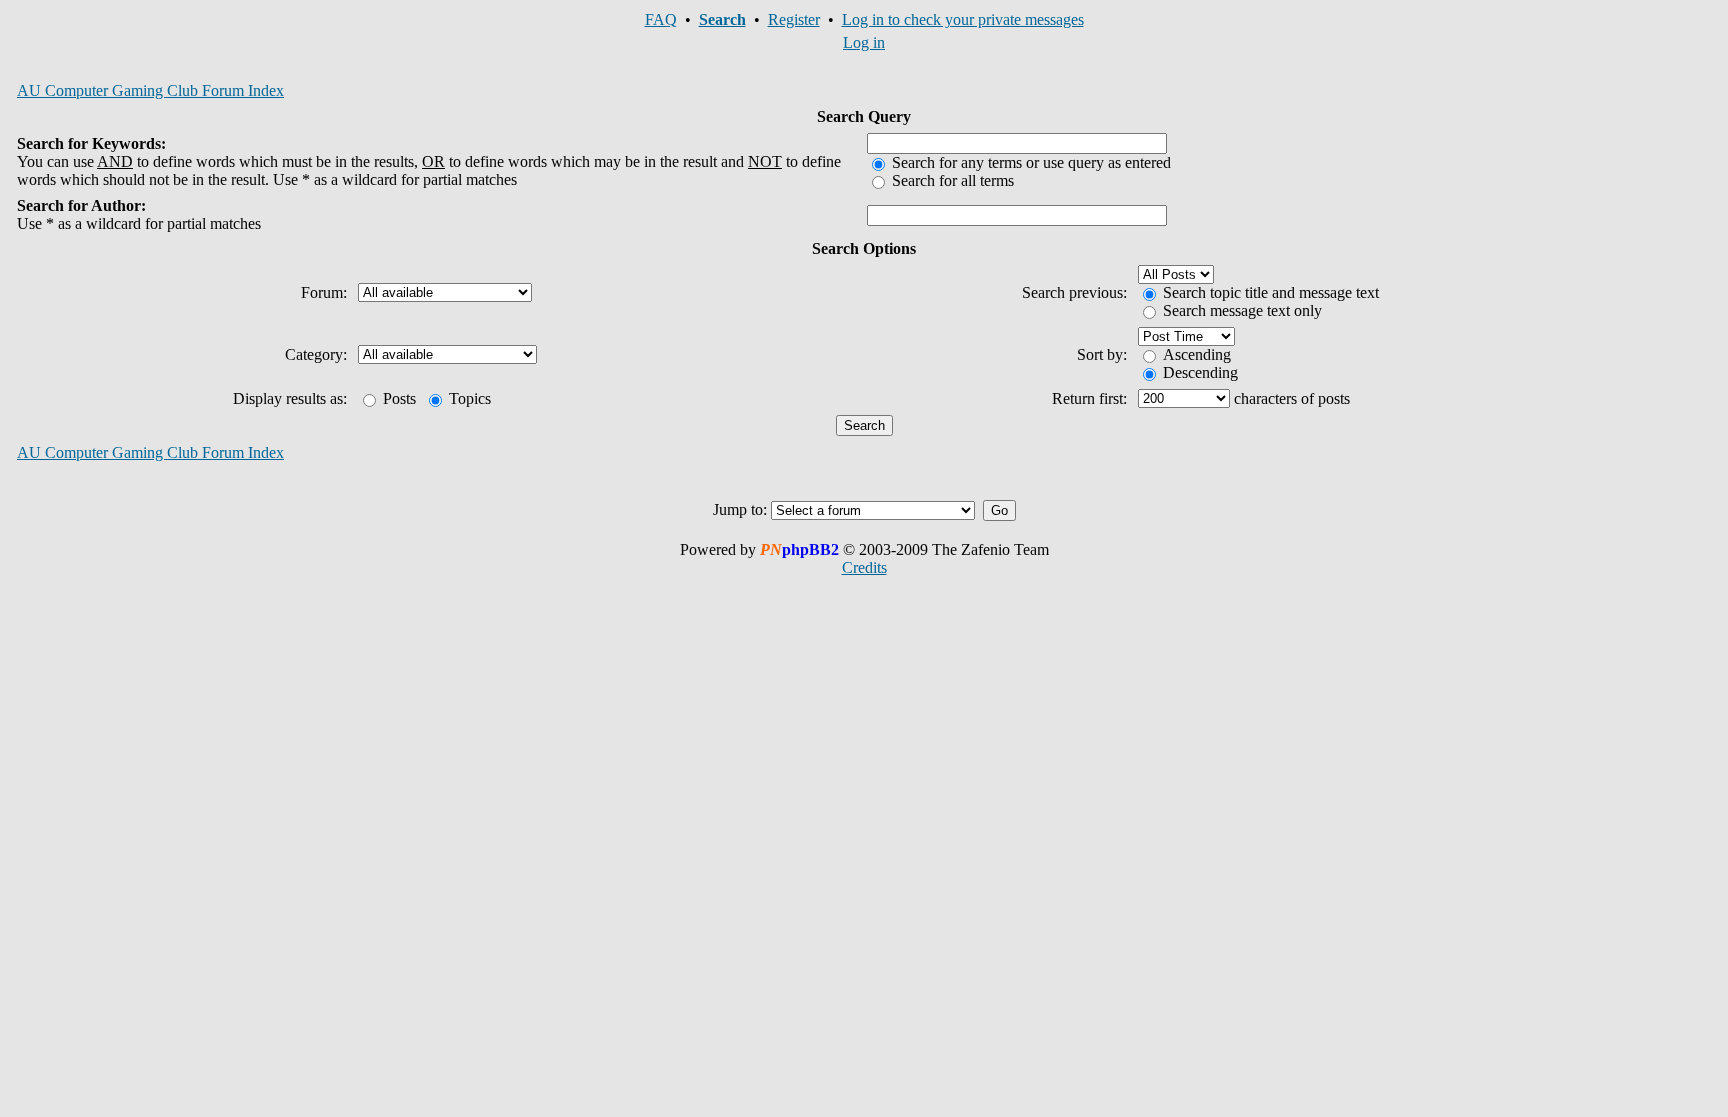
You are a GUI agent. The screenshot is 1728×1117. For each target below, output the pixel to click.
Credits (864, 567)
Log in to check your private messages (963, 19)
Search (722, 19)
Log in (864, 42)
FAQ (661, 19)
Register (794, 19)
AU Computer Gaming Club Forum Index (150, 90)
